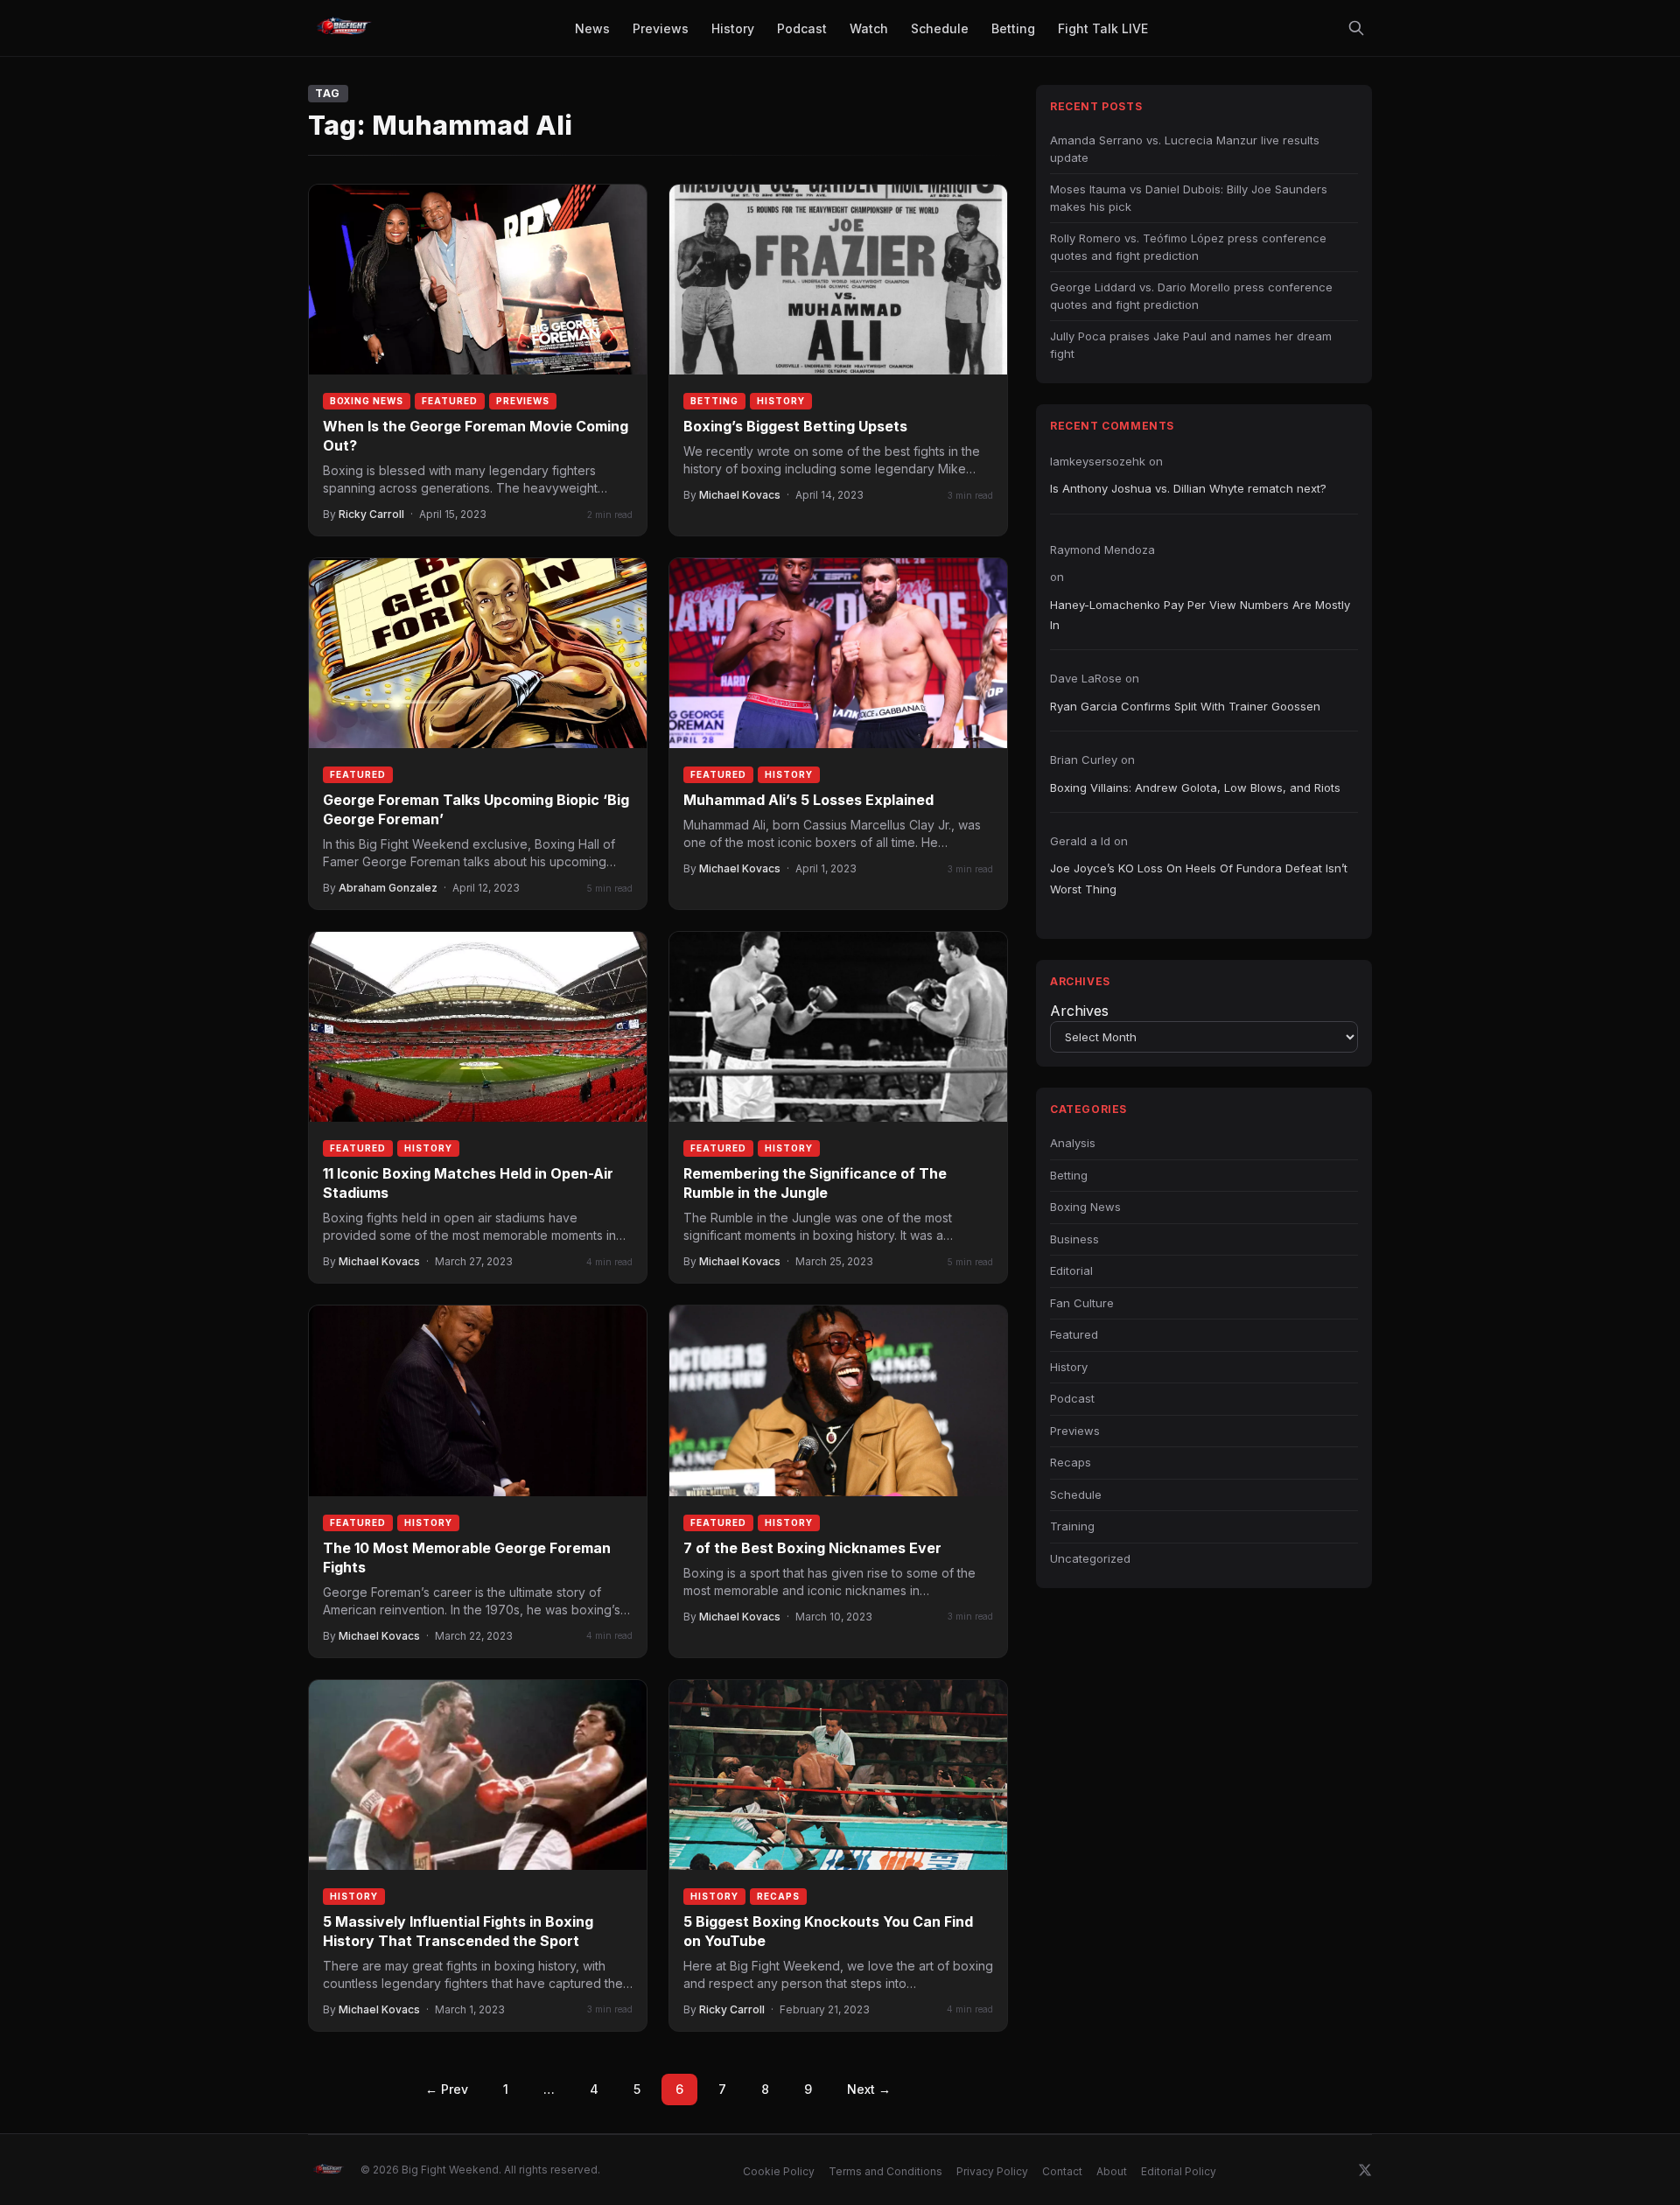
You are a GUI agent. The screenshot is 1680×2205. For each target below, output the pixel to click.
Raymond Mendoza (1102, 549)
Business (1074, 1239)
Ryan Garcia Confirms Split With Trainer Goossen (1185, 706)
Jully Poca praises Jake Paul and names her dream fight (1191, 345)
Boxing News (367, 401)
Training (1072, 1526)
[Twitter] (1365, 2170)
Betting (714, 401)
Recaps (778, 1896)
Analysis (1073, 1143)
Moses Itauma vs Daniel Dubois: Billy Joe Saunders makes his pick (1189, 198)
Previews (523, 401)
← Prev (447, 2089)
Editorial (1071, 1270)
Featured (450, 401)
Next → (869, 2089)
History (781, 401)
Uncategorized (1090, 1558)
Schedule (1076, 1494)
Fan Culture (1082, 1303)
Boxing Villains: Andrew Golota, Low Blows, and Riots (1195, 787)
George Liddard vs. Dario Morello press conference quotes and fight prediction (1191, 296)
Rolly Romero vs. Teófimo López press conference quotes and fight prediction (1188, 247)
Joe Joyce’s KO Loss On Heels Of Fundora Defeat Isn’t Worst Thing (1199, 878)
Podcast (1072, 1398)
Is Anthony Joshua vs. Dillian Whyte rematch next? (1188, 488)
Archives (1079, 1011)
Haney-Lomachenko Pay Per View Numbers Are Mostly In (1200, 615)
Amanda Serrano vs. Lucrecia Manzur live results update (1185, 149)
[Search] (1356, 28)
